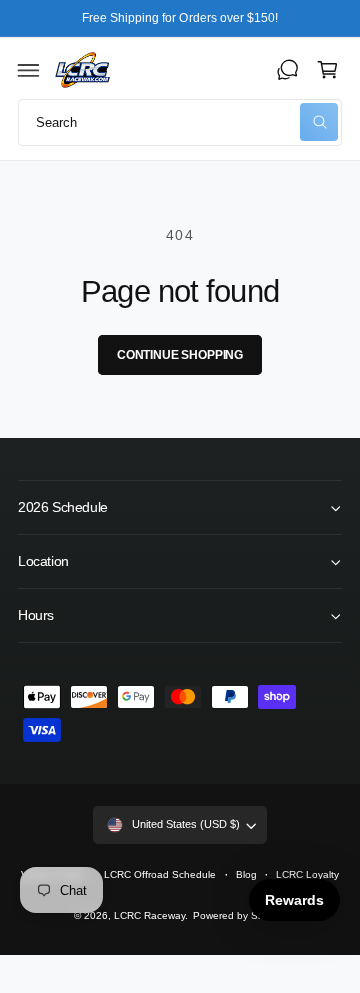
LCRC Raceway (149, 915)
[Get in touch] (288, 70)
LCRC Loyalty (307, 874)
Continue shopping (180, 354)
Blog (246, 874)
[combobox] (180, 122)
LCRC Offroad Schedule (160, 874)
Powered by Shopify (239, 915)
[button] (29, 70)
